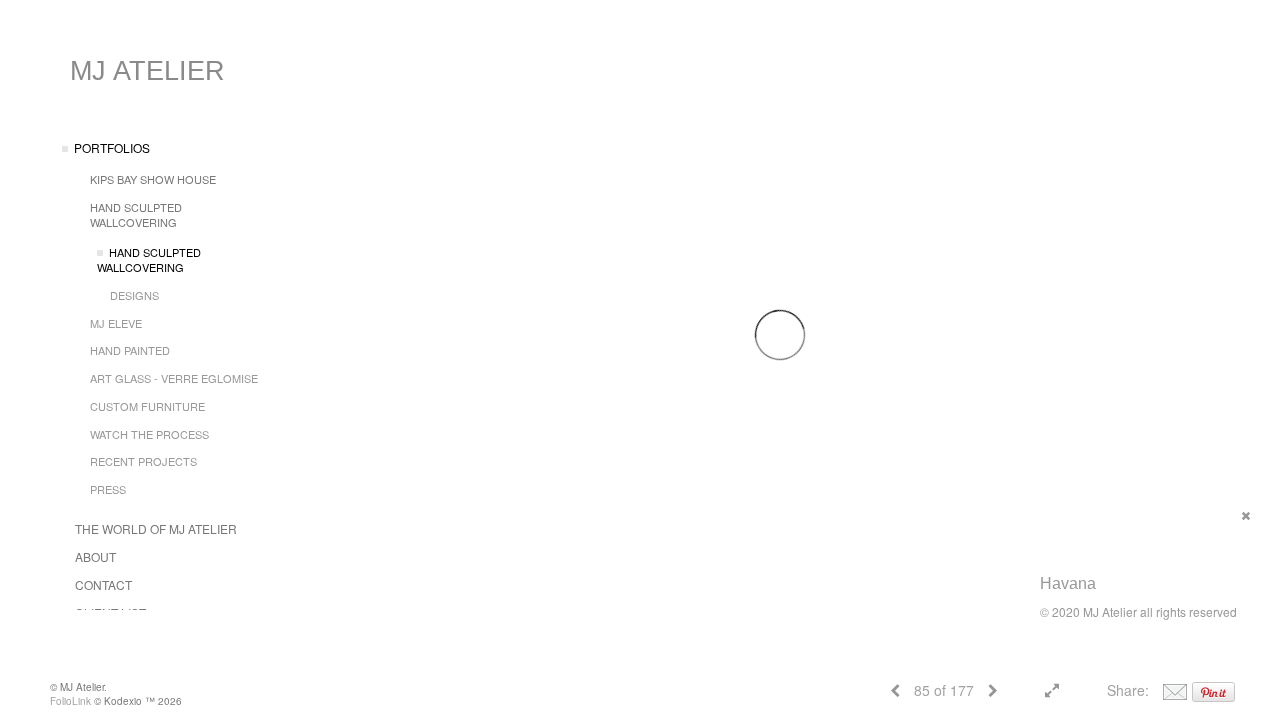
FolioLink (70, 701)
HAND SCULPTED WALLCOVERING (136, 215)
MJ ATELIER (147, 71)
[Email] (1175, 690)
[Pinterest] (1213, 690)
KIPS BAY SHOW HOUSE (153, 179)
